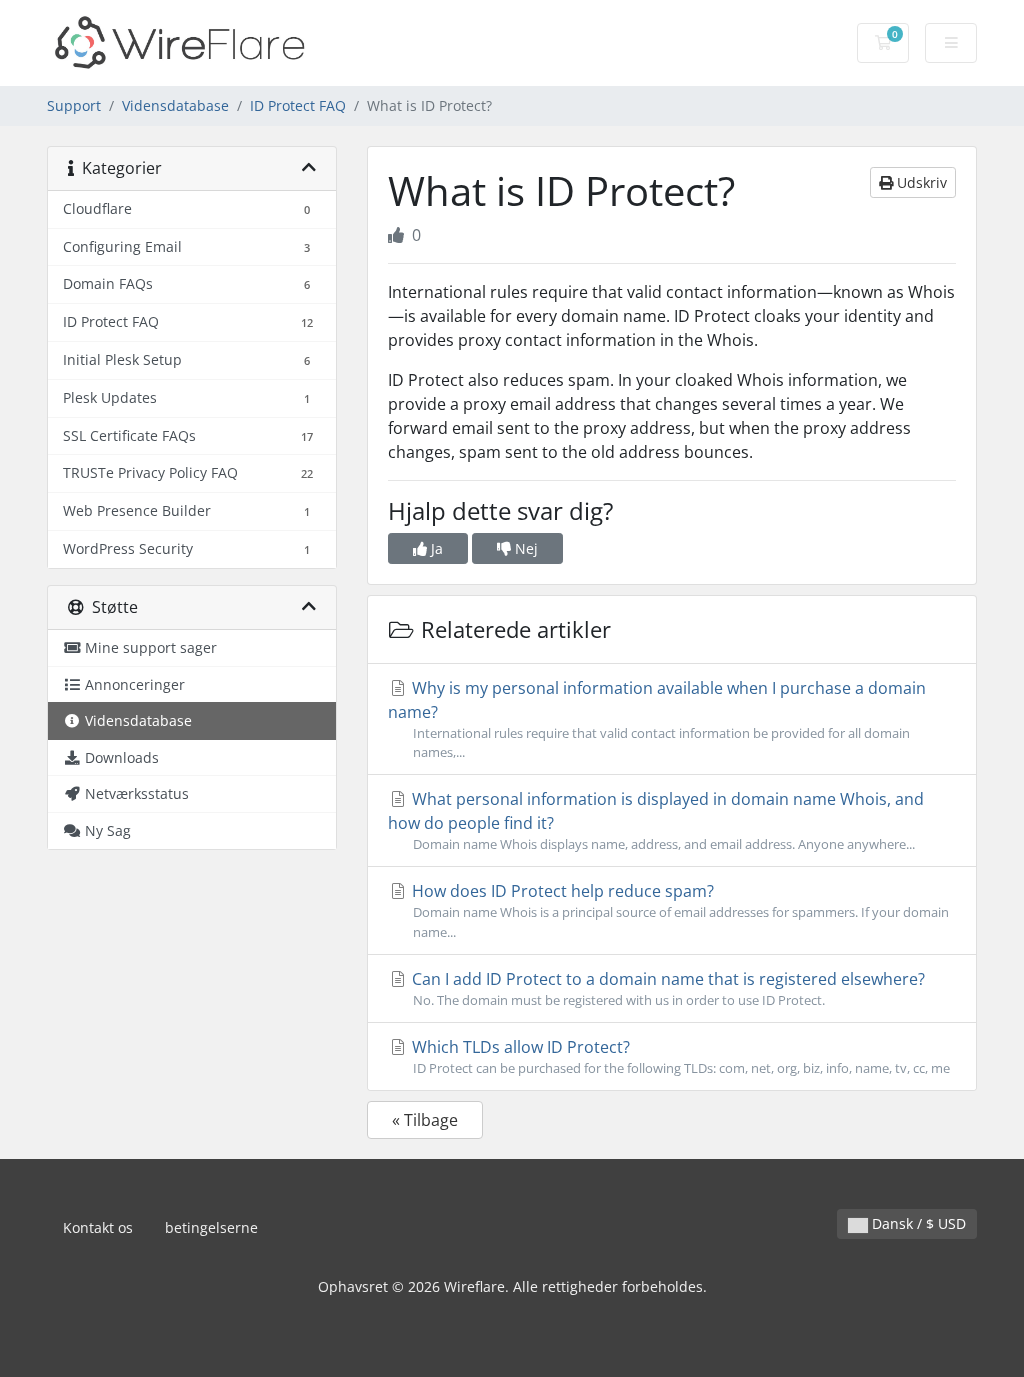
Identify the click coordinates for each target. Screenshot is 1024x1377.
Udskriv (920, 182)
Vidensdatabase (175, 105)
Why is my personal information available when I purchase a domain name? (657, 719)
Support (74, 105)
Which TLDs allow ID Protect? (679, 1056)
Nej (524, 548)
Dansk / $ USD (917, 1223)
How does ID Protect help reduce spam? (678, 910)
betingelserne (211, 1227)
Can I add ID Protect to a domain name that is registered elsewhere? (666, 988)
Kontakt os (98, 1227)
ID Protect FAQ (298, 105)
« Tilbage (425, 1120)
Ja (435, 548)
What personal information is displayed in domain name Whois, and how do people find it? (656, 820)
